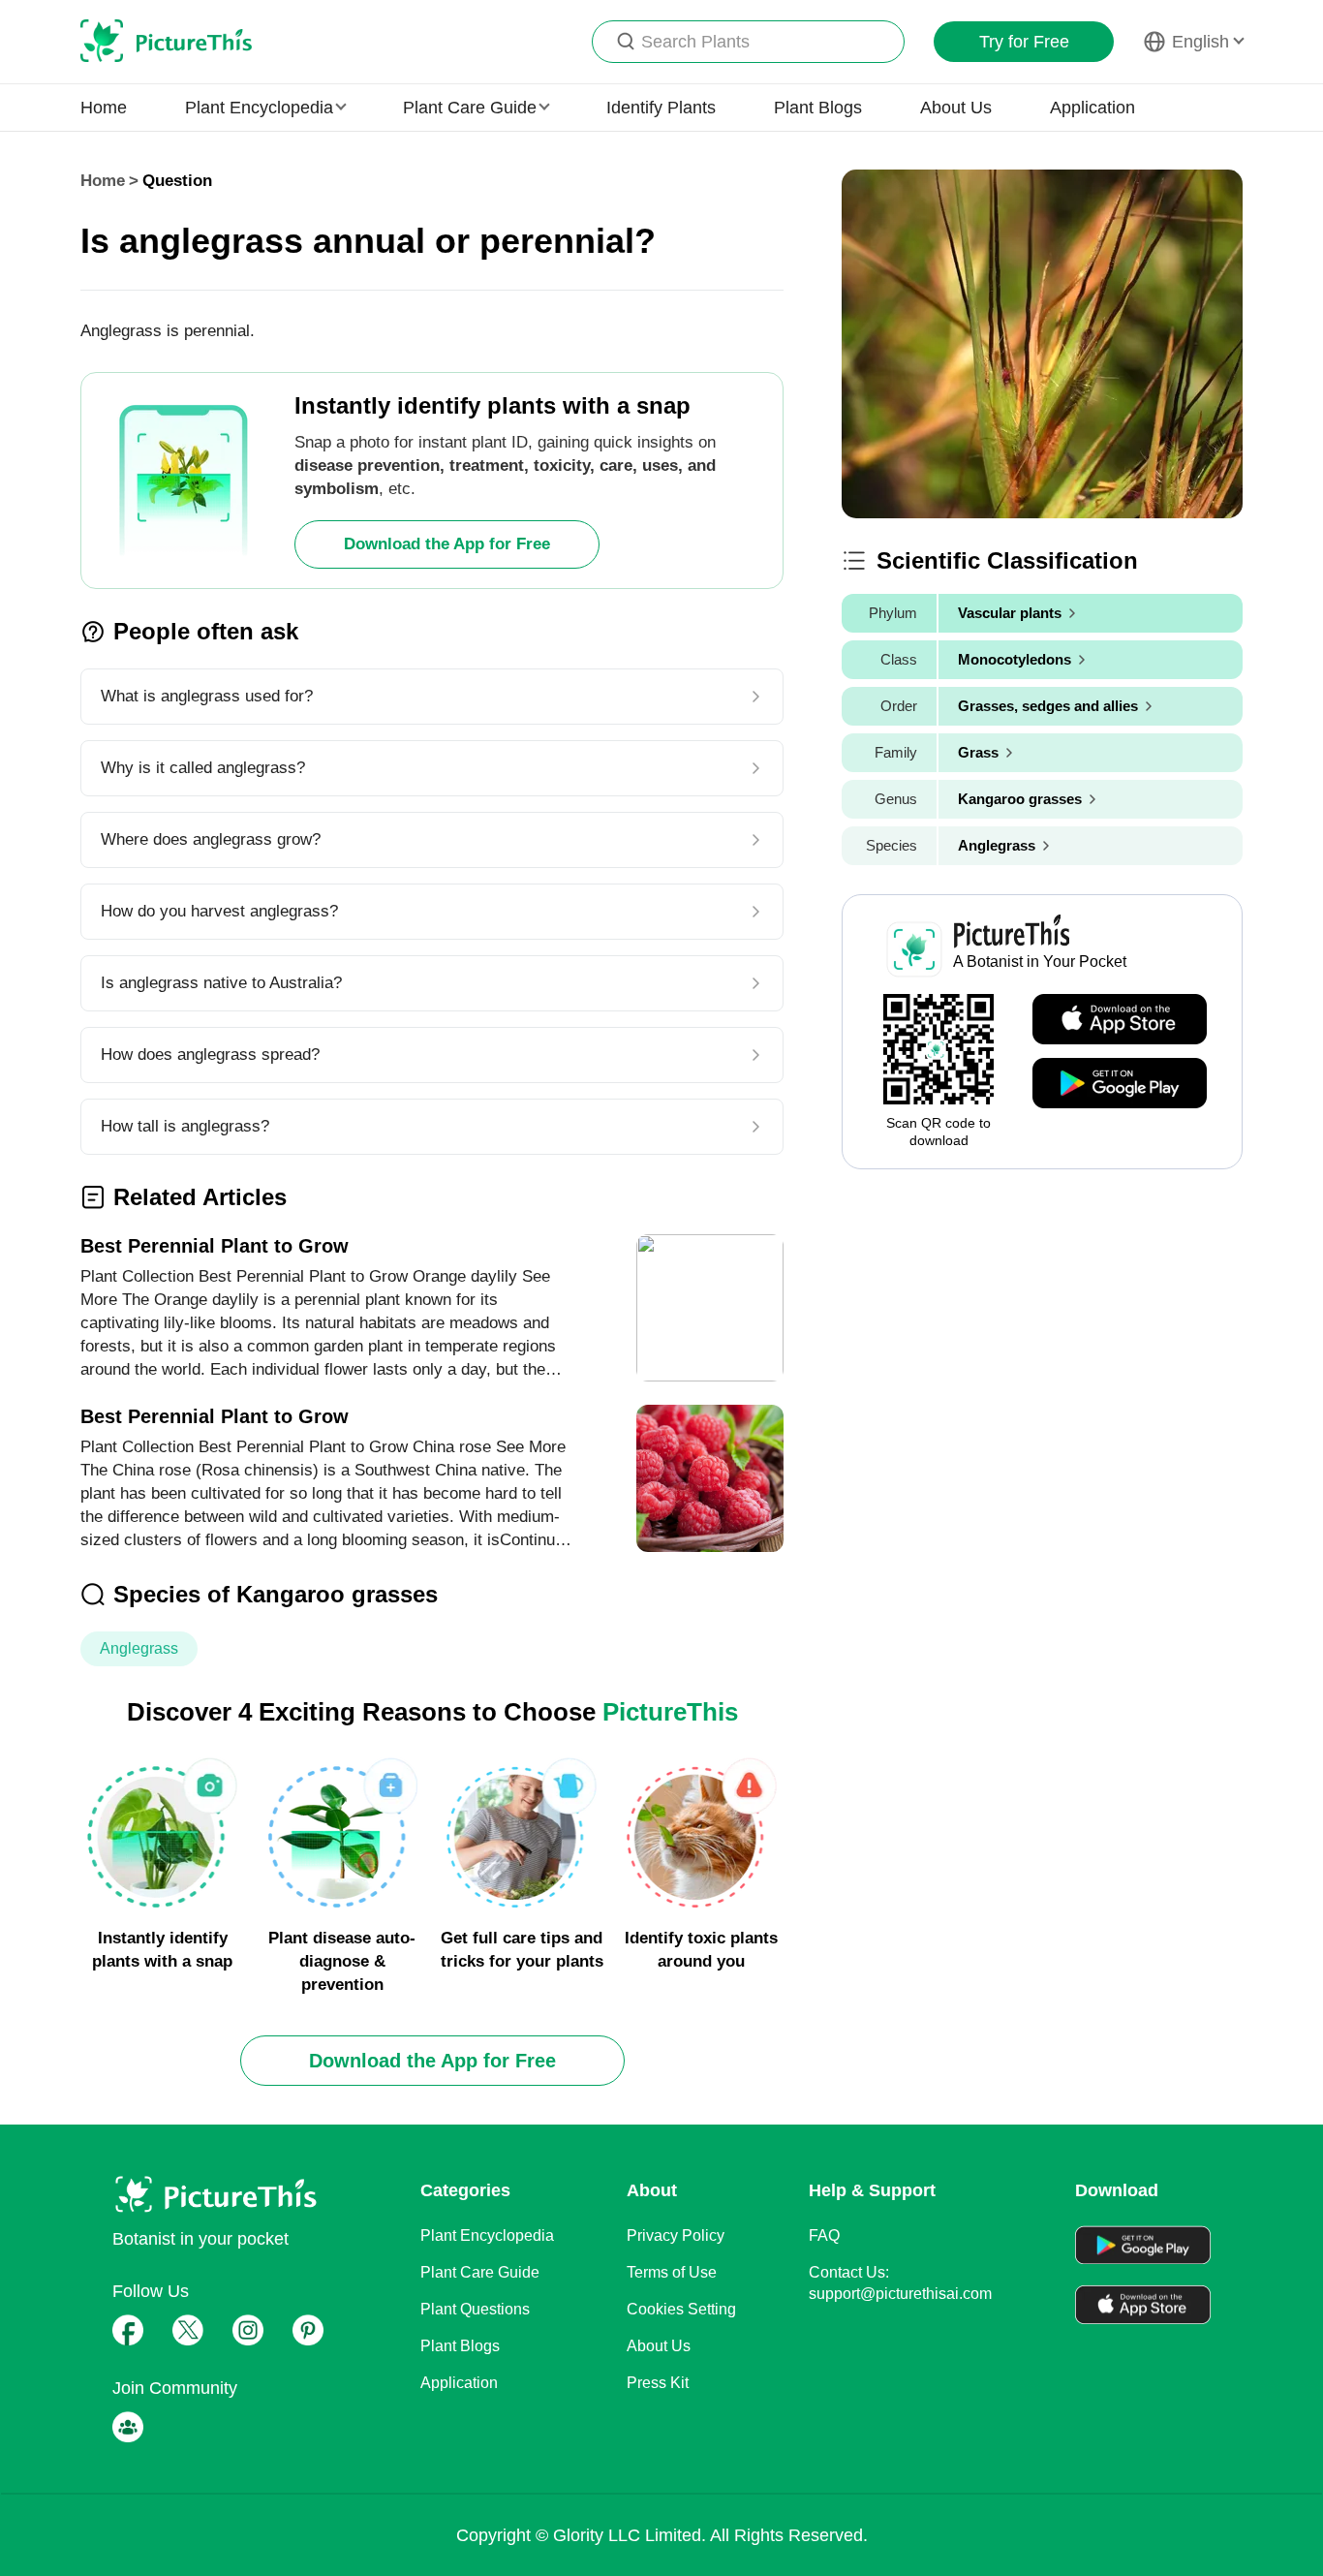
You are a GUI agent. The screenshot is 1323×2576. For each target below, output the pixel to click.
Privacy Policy (676, 2235)
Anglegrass (139, 1648)
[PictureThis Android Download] (1120, 1084)
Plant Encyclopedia (487, 2235)
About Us (956, 108)
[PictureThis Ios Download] (1120, 1020)
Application (1092, 108)
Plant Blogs (818, 108)
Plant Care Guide (480, 2272)
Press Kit (658, 2383)
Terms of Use (672, 2272)
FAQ (824, 2235)
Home (104, 108)
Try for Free (1024, 42)
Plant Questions (475, 2309)
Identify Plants (661, 108)
